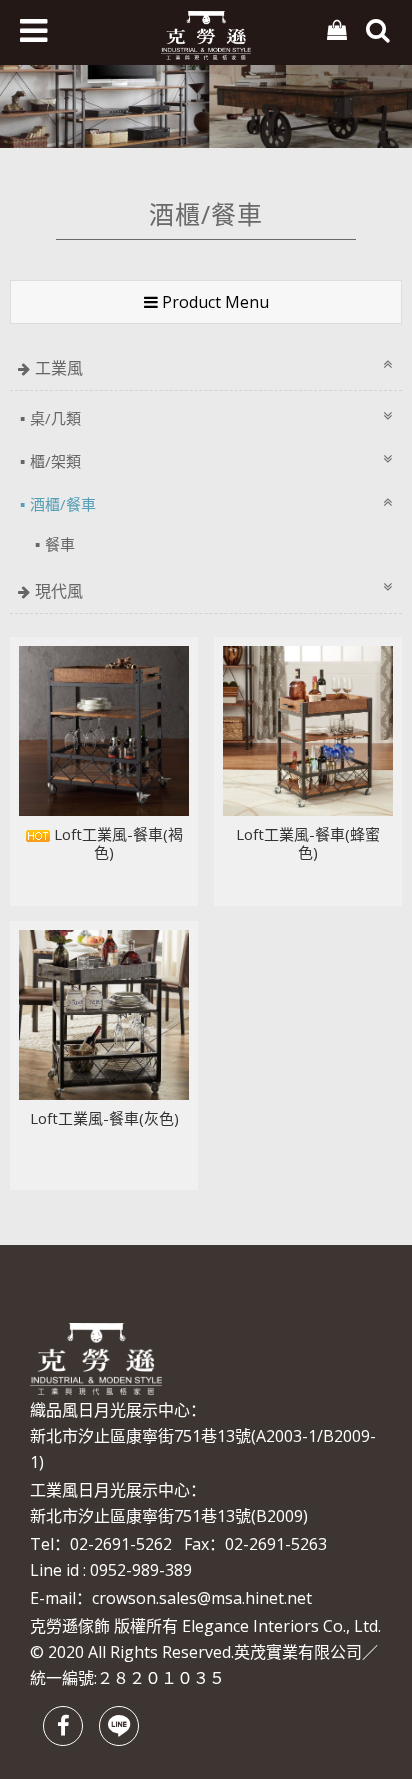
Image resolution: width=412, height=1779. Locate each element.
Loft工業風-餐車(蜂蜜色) (308, 843)
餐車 (60, 544)
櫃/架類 (55, 461)
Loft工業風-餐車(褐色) (116, 843)
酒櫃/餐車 (63, 504)
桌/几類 (55, 418)
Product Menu (213, 302)
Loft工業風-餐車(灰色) (104, 1118)
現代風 (59, 591)
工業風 (59, 368)
